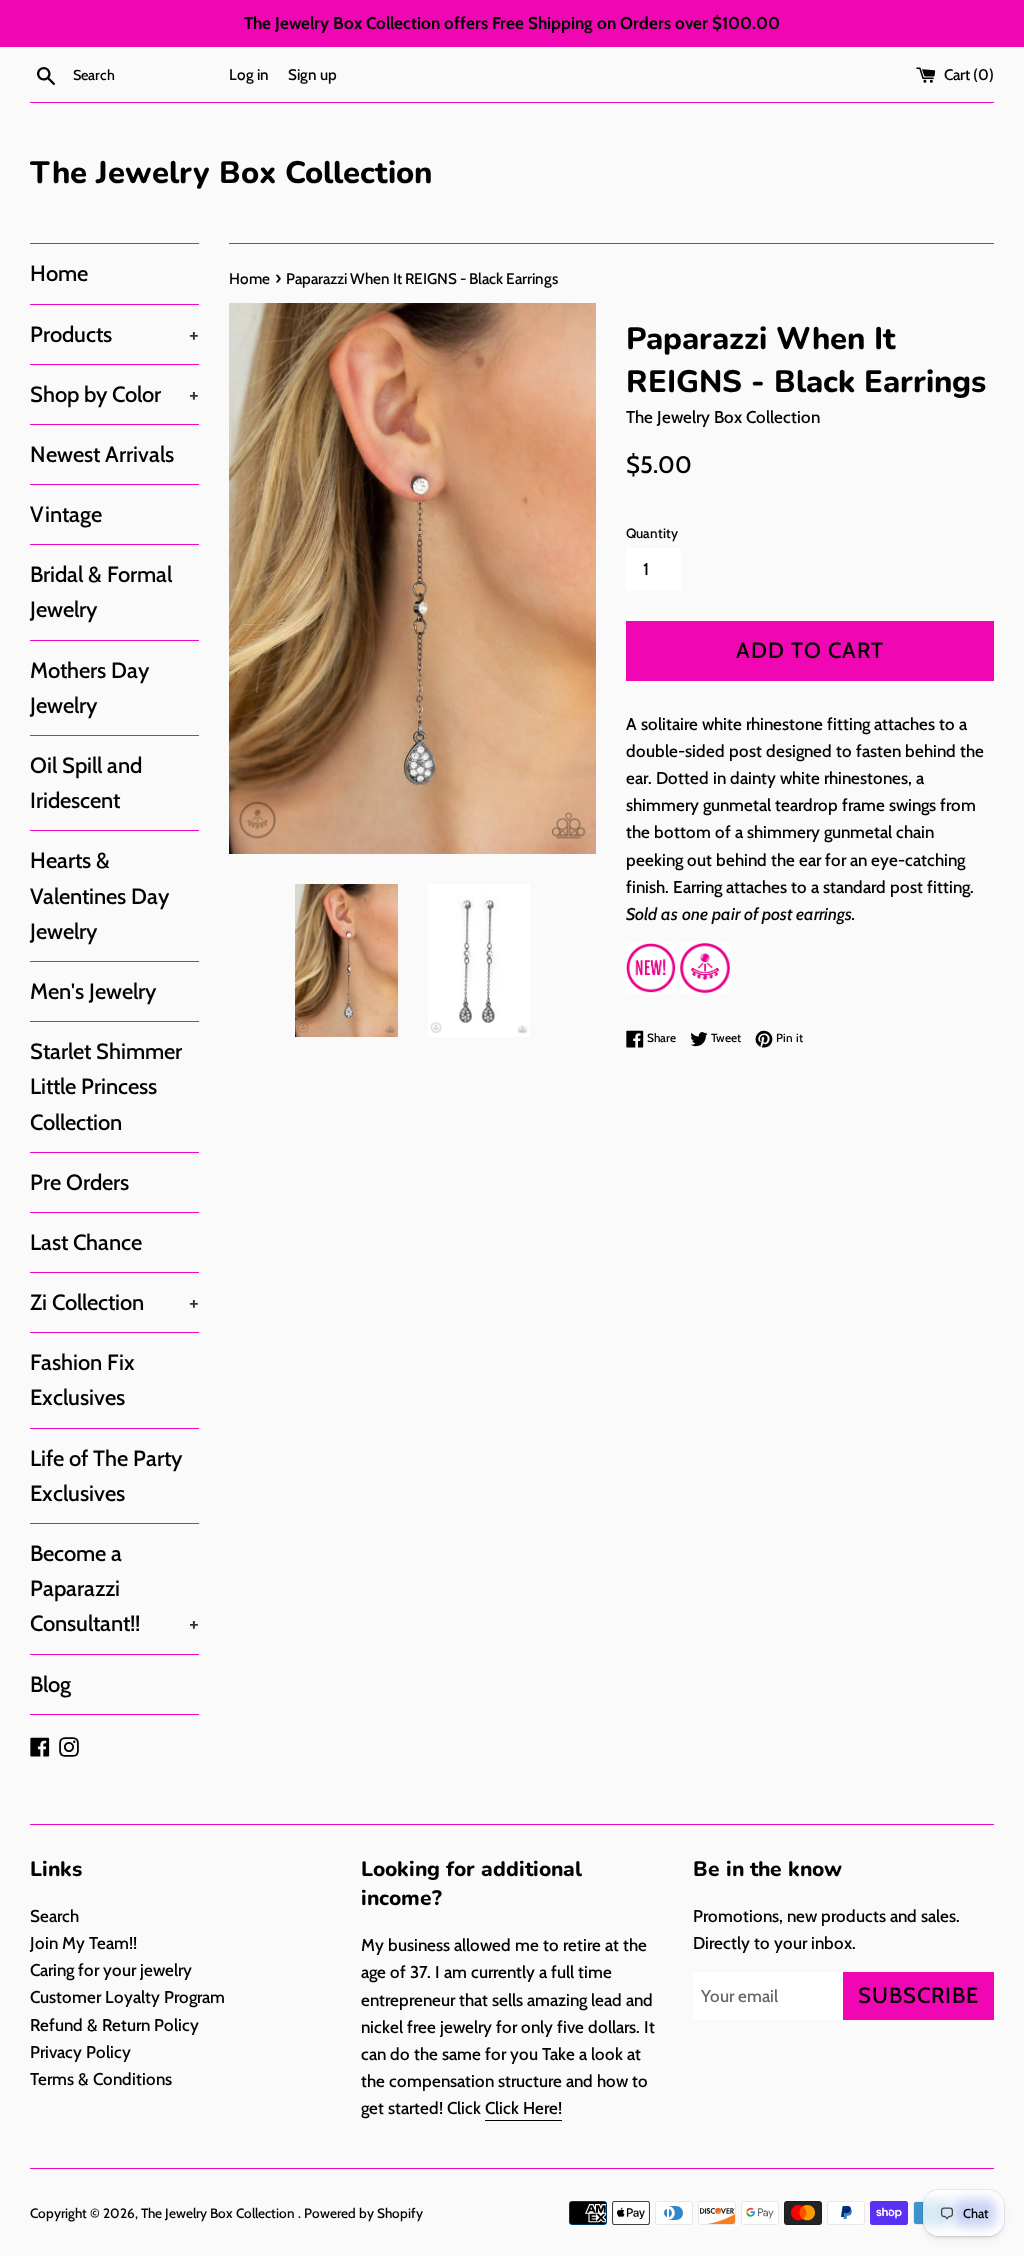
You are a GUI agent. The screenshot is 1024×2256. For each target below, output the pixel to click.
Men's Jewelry (93, 991)
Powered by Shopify (363, 2213)
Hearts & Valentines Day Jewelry (99, 895)
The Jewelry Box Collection (231, 173)
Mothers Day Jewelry (89, 688)
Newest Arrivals (102, 454)
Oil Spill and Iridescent (86, 783)
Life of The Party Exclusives (106, 1476)
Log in (249, 74)
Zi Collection (114, 1302)
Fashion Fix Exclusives (82, 1380)
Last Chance (86, 1242)
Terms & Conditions (101, 2079)
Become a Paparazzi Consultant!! (114, 1588)
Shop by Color (114, 394)
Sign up (312, 74)
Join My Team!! (83, 1943)
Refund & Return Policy (114, 2025)
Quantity (652, 533)
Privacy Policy (80, 2052)
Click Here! (523, 2108)
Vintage (66, 514)
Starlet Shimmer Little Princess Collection (106, 1086)
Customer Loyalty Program (127, 1997)
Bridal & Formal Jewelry (101, 592)
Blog (50, 1684)
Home (59, 273)
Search (54, 1916)
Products (114, 334)
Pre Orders (79, 1182)
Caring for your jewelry (111, 1970)
